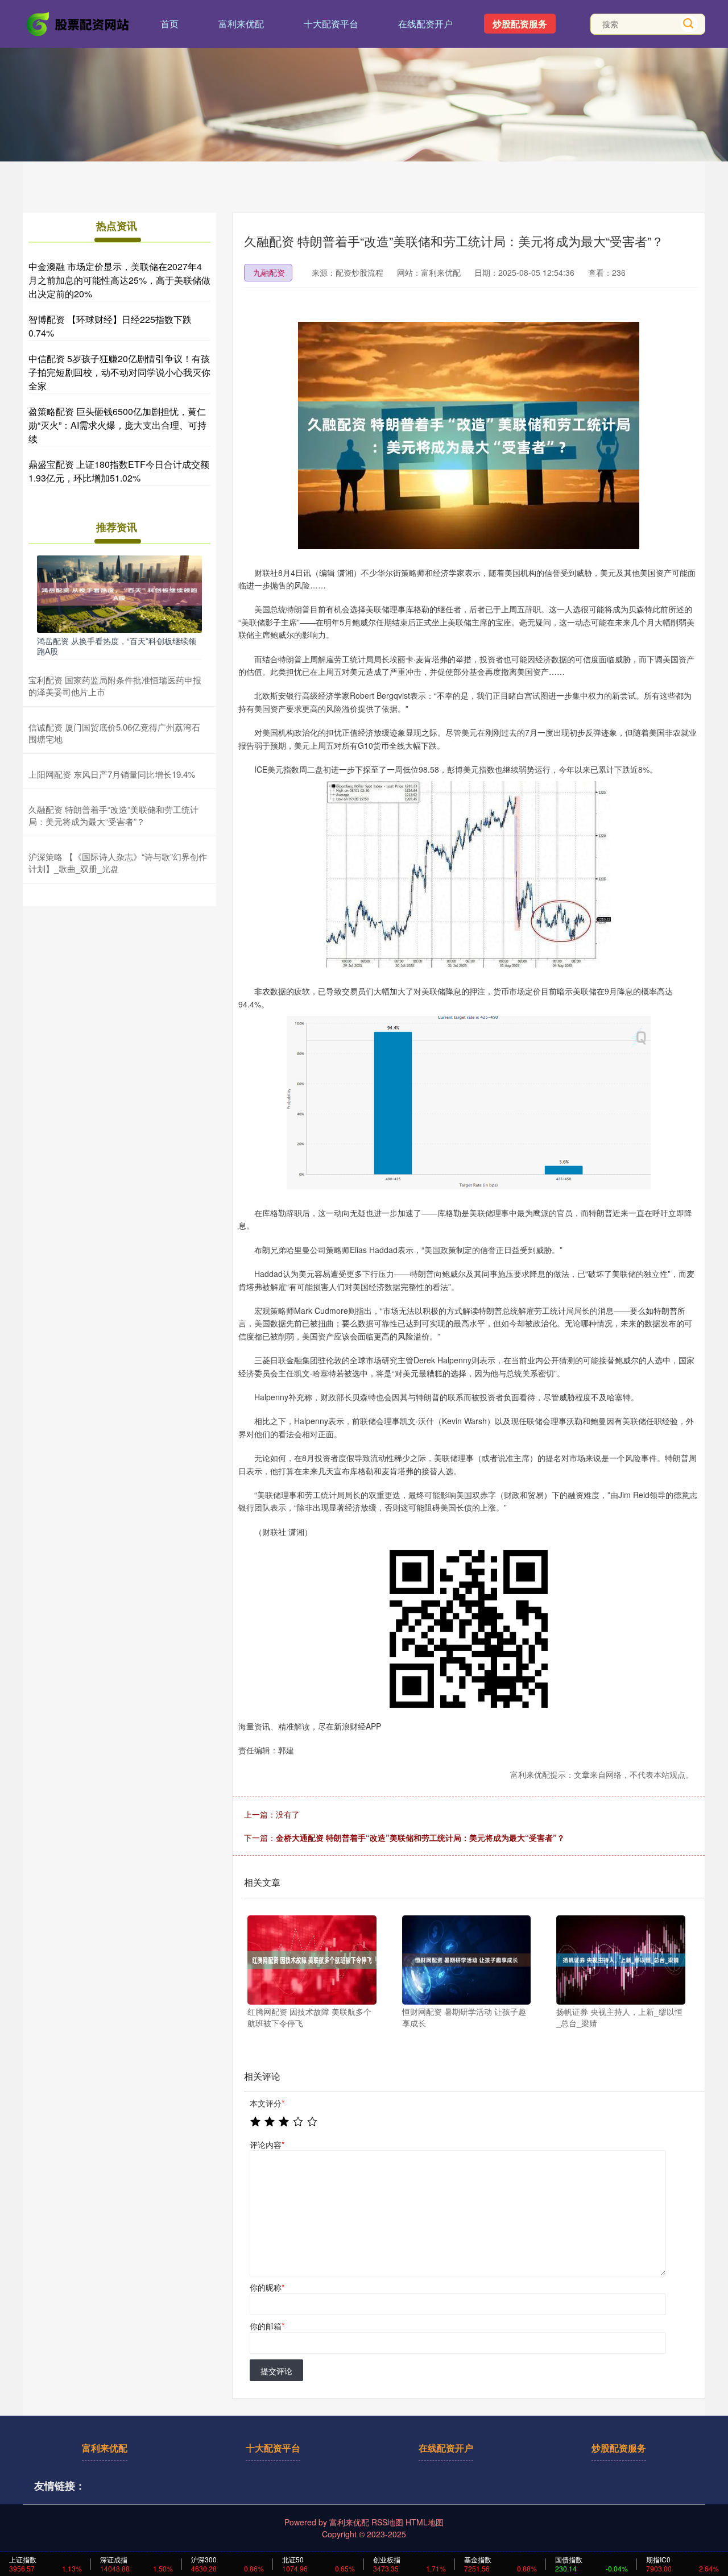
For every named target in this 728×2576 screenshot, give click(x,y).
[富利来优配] (78, 23)
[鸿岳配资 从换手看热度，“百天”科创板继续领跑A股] (119, 593)
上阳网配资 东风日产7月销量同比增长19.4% (112, 774)
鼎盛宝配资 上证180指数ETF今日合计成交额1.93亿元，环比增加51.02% (119, 471)
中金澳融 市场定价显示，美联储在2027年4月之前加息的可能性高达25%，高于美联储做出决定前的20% (119, 280)
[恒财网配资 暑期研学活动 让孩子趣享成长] (467, 1960)
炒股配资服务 (520, 24)
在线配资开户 (425, 24)
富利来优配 (241, 24)
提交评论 (276, 2371)
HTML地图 (425, 2522)
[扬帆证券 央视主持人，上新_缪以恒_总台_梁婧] (621, 1960)
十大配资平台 (331, 24)
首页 (169, 24)
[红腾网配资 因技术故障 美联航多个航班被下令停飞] (312, 1960)
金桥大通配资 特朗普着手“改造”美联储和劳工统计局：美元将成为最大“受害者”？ (420, 1837)
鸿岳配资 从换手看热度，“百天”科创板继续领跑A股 (117, 646)
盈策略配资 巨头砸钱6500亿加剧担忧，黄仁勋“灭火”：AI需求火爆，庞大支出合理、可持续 (117, 425)
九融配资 (269, 272)
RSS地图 (387, 2522)
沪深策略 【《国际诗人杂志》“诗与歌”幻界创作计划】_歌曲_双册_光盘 (118, 862)
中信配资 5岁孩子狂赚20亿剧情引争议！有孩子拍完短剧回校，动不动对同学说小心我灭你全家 (119, 372)
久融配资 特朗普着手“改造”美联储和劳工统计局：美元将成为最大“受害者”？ (113, 815)
